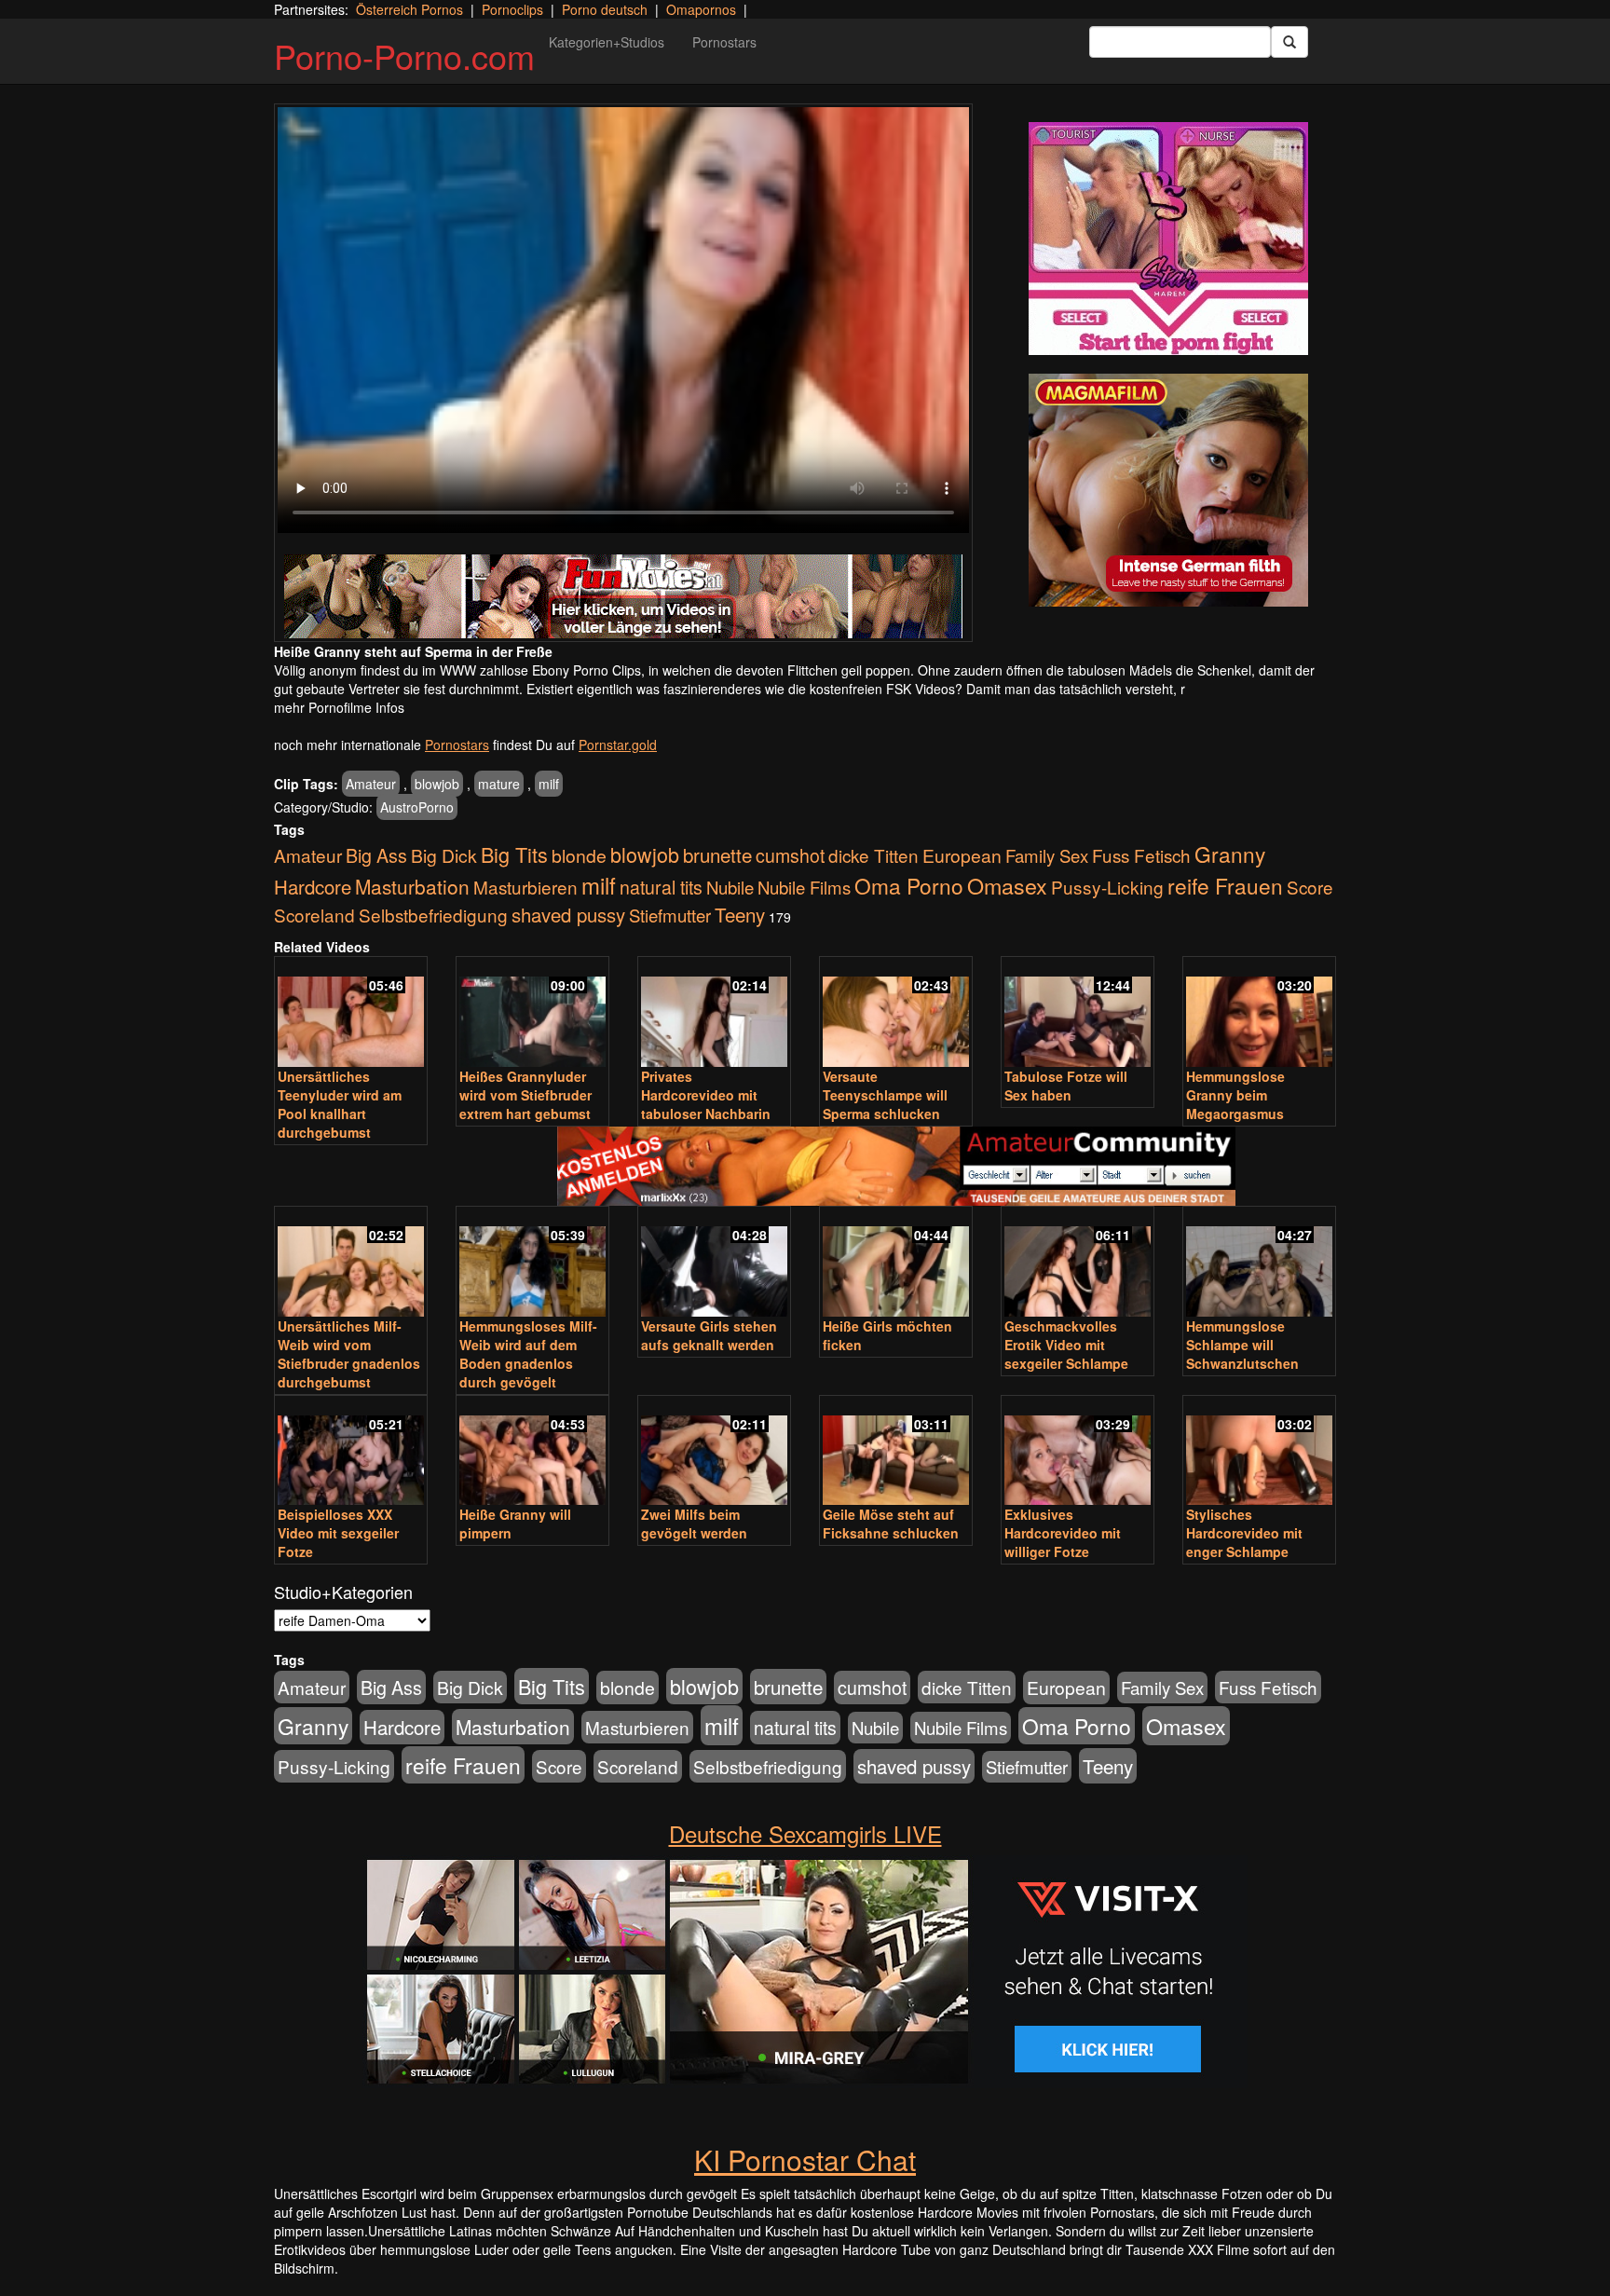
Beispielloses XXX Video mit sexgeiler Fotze (338, 1533)
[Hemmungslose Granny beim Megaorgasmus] (1259, 1013)
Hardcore (313, 887)
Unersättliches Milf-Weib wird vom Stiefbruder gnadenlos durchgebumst (349, 1354)
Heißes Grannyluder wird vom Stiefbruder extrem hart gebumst (525, 1095)
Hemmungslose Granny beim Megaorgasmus (1235, 1095)
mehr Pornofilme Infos (339, 707)
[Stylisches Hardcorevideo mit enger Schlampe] (1259, 1452)
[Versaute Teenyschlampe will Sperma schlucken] (896, 1013)
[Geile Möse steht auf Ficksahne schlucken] (896, 1452)
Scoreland (314, 915)
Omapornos (701, 9)
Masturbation (412, 886)
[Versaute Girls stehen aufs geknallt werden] (714, 1263)
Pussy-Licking (1107, 887)
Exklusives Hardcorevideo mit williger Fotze (1063, 1533)
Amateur (371, 784)
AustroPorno (417, 807)
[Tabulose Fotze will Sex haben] (1078, 1013)
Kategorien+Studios (607, 42)
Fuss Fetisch (1141, 855)
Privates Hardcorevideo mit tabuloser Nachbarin (706, 1095)
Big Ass (376, 855)
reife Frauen (1225, 885)
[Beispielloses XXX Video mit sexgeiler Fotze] (351, 1452)
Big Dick (444, 855)
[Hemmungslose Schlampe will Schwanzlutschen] (1259, 1263)
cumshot (790, 855)
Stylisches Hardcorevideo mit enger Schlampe (1244, 1533)
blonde (579, 855)
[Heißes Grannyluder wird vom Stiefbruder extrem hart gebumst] (532, 1013)
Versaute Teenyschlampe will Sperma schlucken (885, 1095)
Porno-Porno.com (404, 55)
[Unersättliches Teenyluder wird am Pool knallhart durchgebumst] (351, 1013)
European (962, 855)
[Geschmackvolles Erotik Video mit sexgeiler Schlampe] (1078, 1263)
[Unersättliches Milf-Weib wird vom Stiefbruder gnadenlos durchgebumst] (351, 1263)
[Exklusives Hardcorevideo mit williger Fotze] (1078, 1452)
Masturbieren (525, 887)
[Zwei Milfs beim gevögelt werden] (714, 1452)
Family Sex (1047, 855)
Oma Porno (909, 885)
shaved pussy (568, 915)
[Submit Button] (1289, 42)
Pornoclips (512, 9)
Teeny (740, 914)
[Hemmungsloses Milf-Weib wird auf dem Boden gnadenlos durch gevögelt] (532, 1263)
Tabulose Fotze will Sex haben (1066, 1086)
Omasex (1007, 885)
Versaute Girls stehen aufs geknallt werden (709, 1335)
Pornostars (724, 42)
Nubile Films (804, 887)
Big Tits (514, 854)
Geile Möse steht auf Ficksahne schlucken (891, 1524)
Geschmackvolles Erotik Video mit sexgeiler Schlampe (1066, 1345)
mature (499, 784)
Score (1310, 887)
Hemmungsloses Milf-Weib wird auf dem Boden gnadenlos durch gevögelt (528, 1354)
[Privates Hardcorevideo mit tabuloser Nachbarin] (714, 1013)
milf (549, 784)
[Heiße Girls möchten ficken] (896, 1263)
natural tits (661, 887)
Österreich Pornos (409, 9)
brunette (717, 854)
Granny (1230, 854)
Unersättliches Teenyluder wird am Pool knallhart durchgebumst (340, 1104)
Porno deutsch (605, 9)
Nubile (730, 887)
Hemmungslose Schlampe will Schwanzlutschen (1242, 1345)
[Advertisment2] (1168, 490)
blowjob (437, 784)
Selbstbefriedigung (433, 915)
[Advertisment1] (1168, 239)
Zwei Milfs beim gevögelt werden (694, 1524)
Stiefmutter (670, 915)
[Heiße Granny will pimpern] (532, 1452)
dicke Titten (873, 855)
